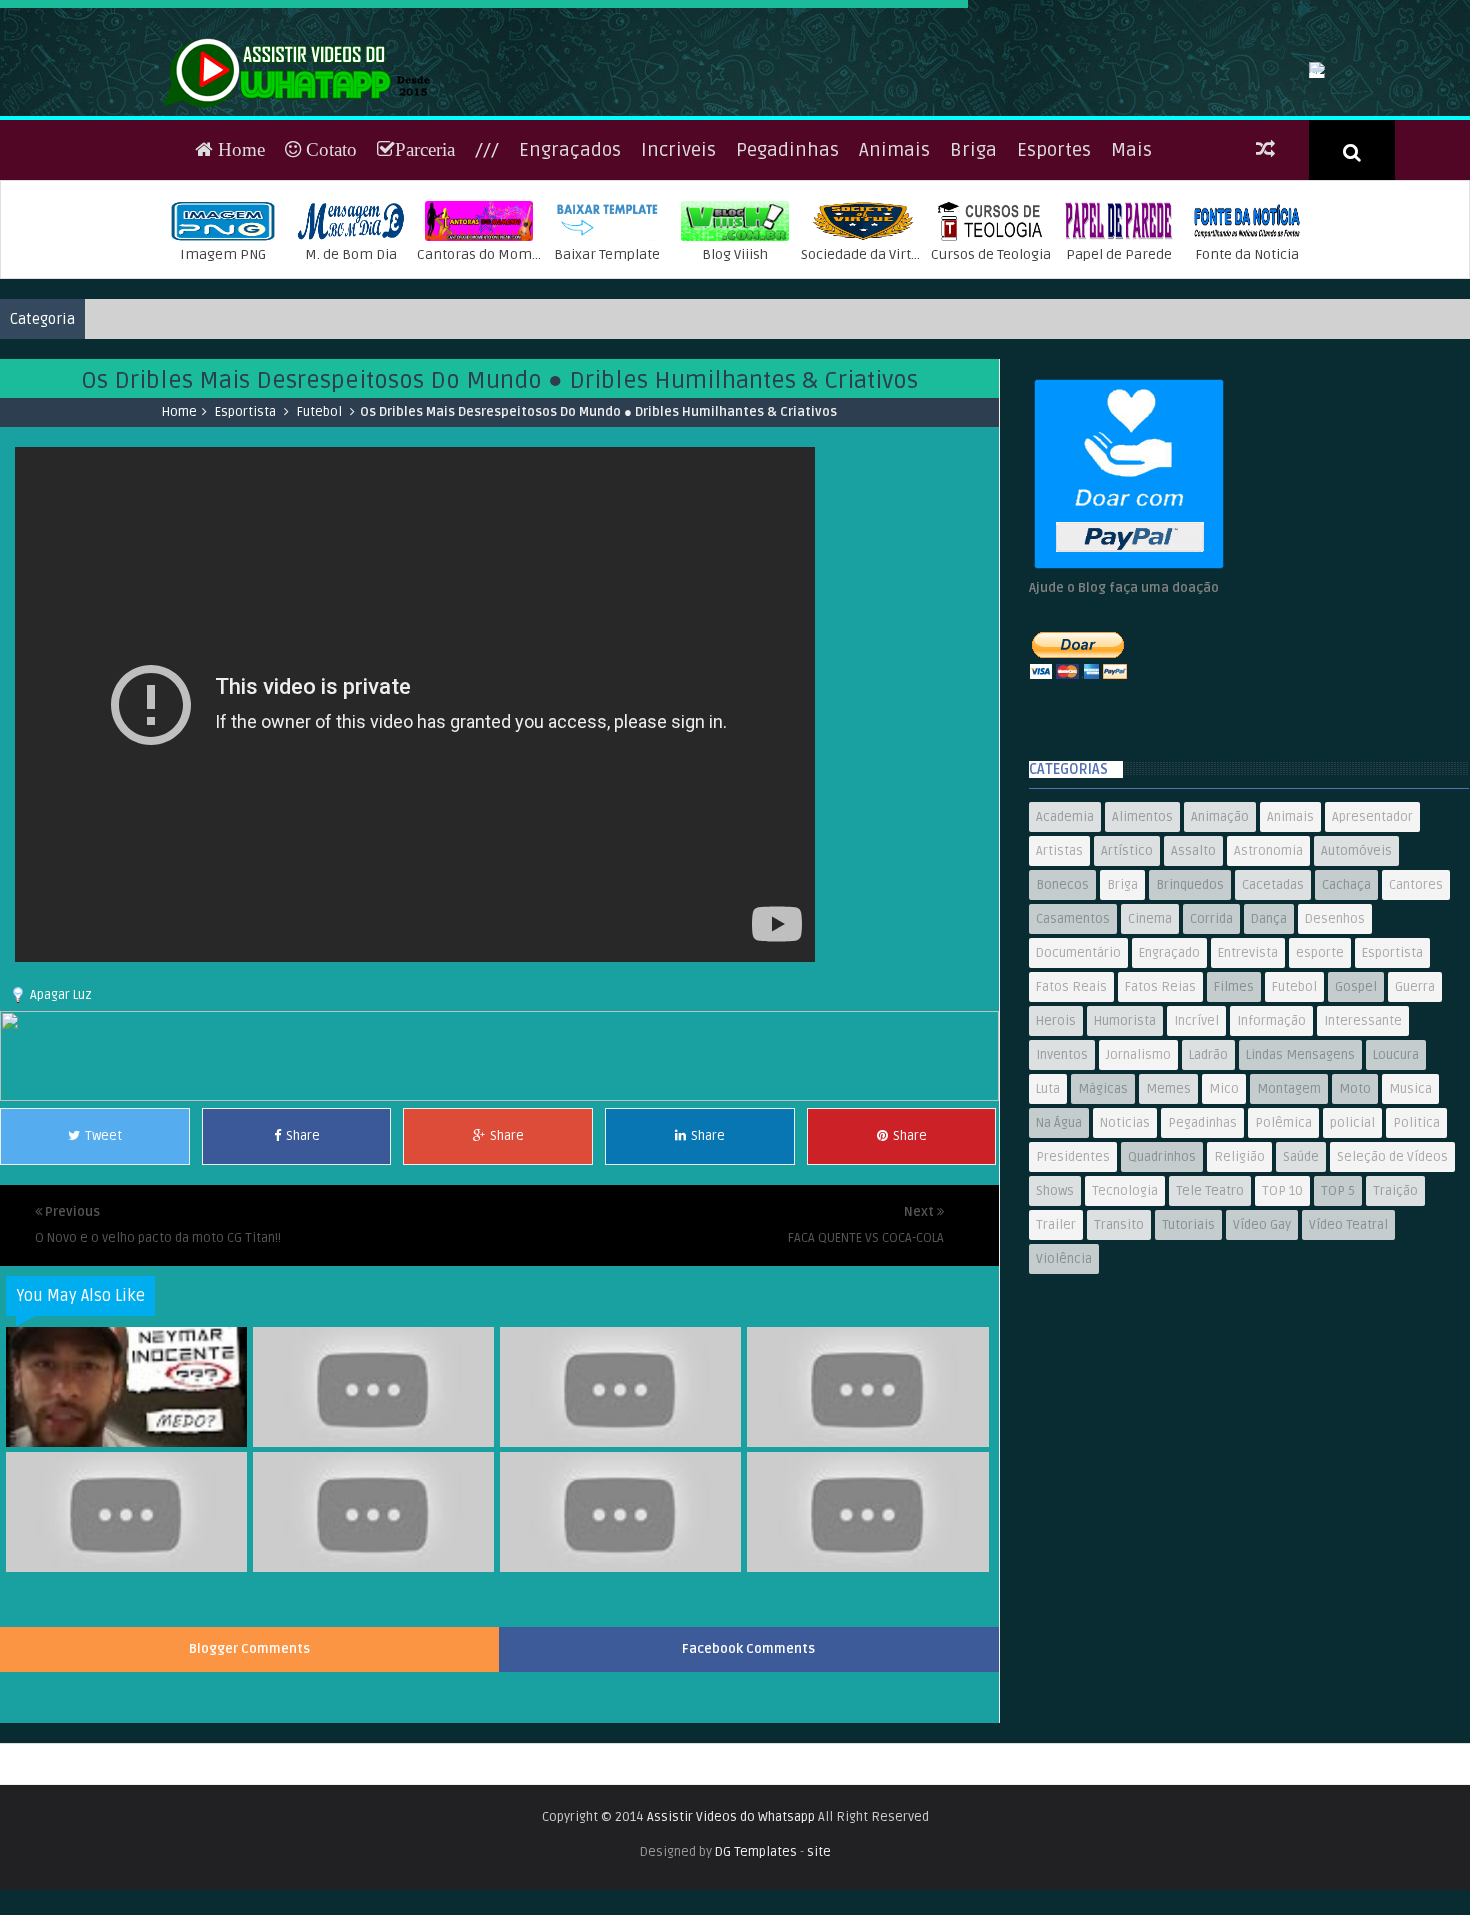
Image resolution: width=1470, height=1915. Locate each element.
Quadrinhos (1162, 1287)
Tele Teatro (1210, 1321)
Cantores (1416, 1015)
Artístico (1127, 981)
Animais (894, 280)
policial (1352, 1253)
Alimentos (1142, 947)
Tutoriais (1188, 1355)
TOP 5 (1338, 1321)
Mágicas (1103, 1219)
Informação (1271, 1151)
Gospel (1356, 1117)
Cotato (329, 279)
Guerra (1415, 1117)
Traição (1395, 1321)
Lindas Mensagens (1300, 1185)
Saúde (1301, 1287)
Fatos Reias (1160, 1117)
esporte (1320, 1083)
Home (239, 279)
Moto (1355, 1219)
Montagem (1289, 1219)
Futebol (319, 542)
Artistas (1059, 981)
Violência (1064, 1389)
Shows (1055, 1321)
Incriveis (678, 280)
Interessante (1363, 1151)
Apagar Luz (61, 1125)
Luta (1048, 1219)
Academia (1065, 947)
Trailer (1056, 1355)
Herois (1056, 1151)
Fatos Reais (1071, 1117)
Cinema (1150, 1049)
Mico (1224, 1219)
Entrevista (1248, 1083)
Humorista (1125, 1151)
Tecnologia (1125, 1321)
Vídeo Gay (1262, 1355)
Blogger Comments (249, 1779)
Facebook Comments (748, 1779)
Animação (1220, 947)
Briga (973, 280)
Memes (1168, 1219)
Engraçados (570, 280)
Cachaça (1346, 1015)
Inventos (1062, 1185)
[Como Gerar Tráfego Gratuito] (499, 1227)
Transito (1119, 1355)
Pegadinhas (787, 280)
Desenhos (1335, 1049)
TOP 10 (1282, 1321)
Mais (1131, 280)
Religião (1239, 1287)
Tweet (103, 1266)
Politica (1416, 1253)
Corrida (1211, 1049)
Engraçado (1169, 1083)
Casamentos (1073, 1049)
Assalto (1193, 981)
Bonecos (1062, 1015)
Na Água (1059, 1253)
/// (487, 280)
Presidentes (1073, 1287)
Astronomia (1268, 981)
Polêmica (1283, 1253)
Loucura (1396, 1185)
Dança (1269, 1049)
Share (303, 1266)
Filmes (1234, 1117)
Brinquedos (1190, 1015)
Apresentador (1372, 947)
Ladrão (1208, 1185)
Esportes (1054, 280)
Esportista (245, 542)
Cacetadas (1273, 1015)
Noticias (1125, 1253)
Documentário (1078, 1083)
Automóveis (1356, 981)
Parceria (425, 279)
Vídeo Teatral (1348, 1355)
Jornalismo (1138, 1185)
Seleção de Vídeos (1392, 1287)
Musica (1410, 1219)
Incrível (1196, 1151)
